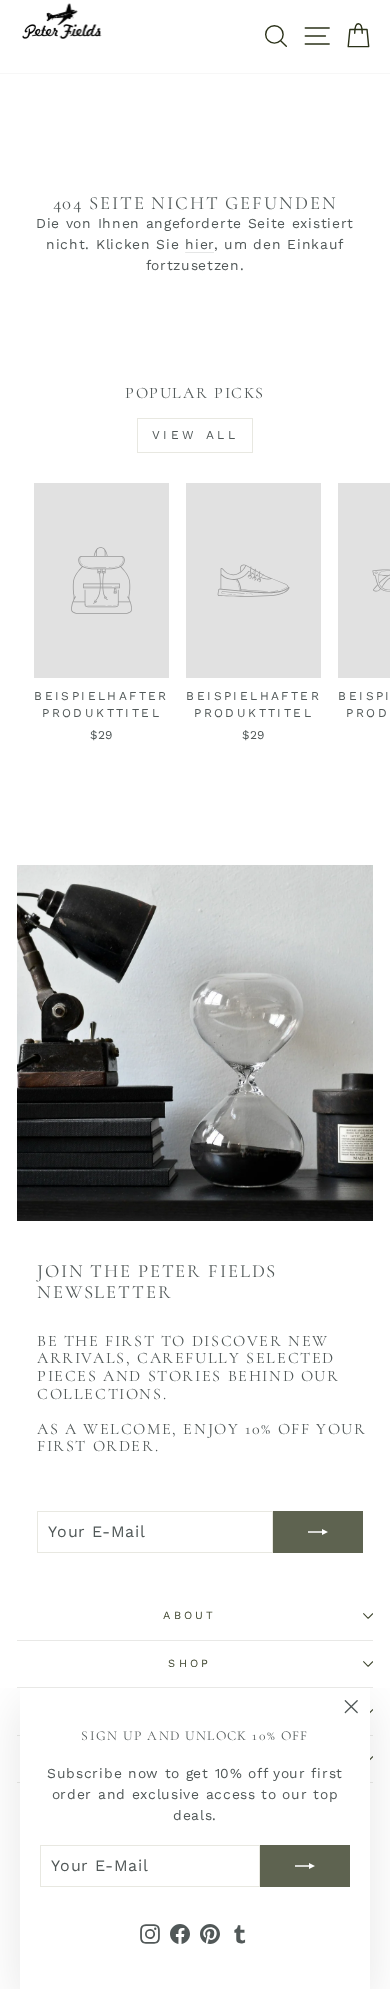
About (190, 1615)
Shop (189, 1663)
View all (195, 435)
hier (199, 244)
